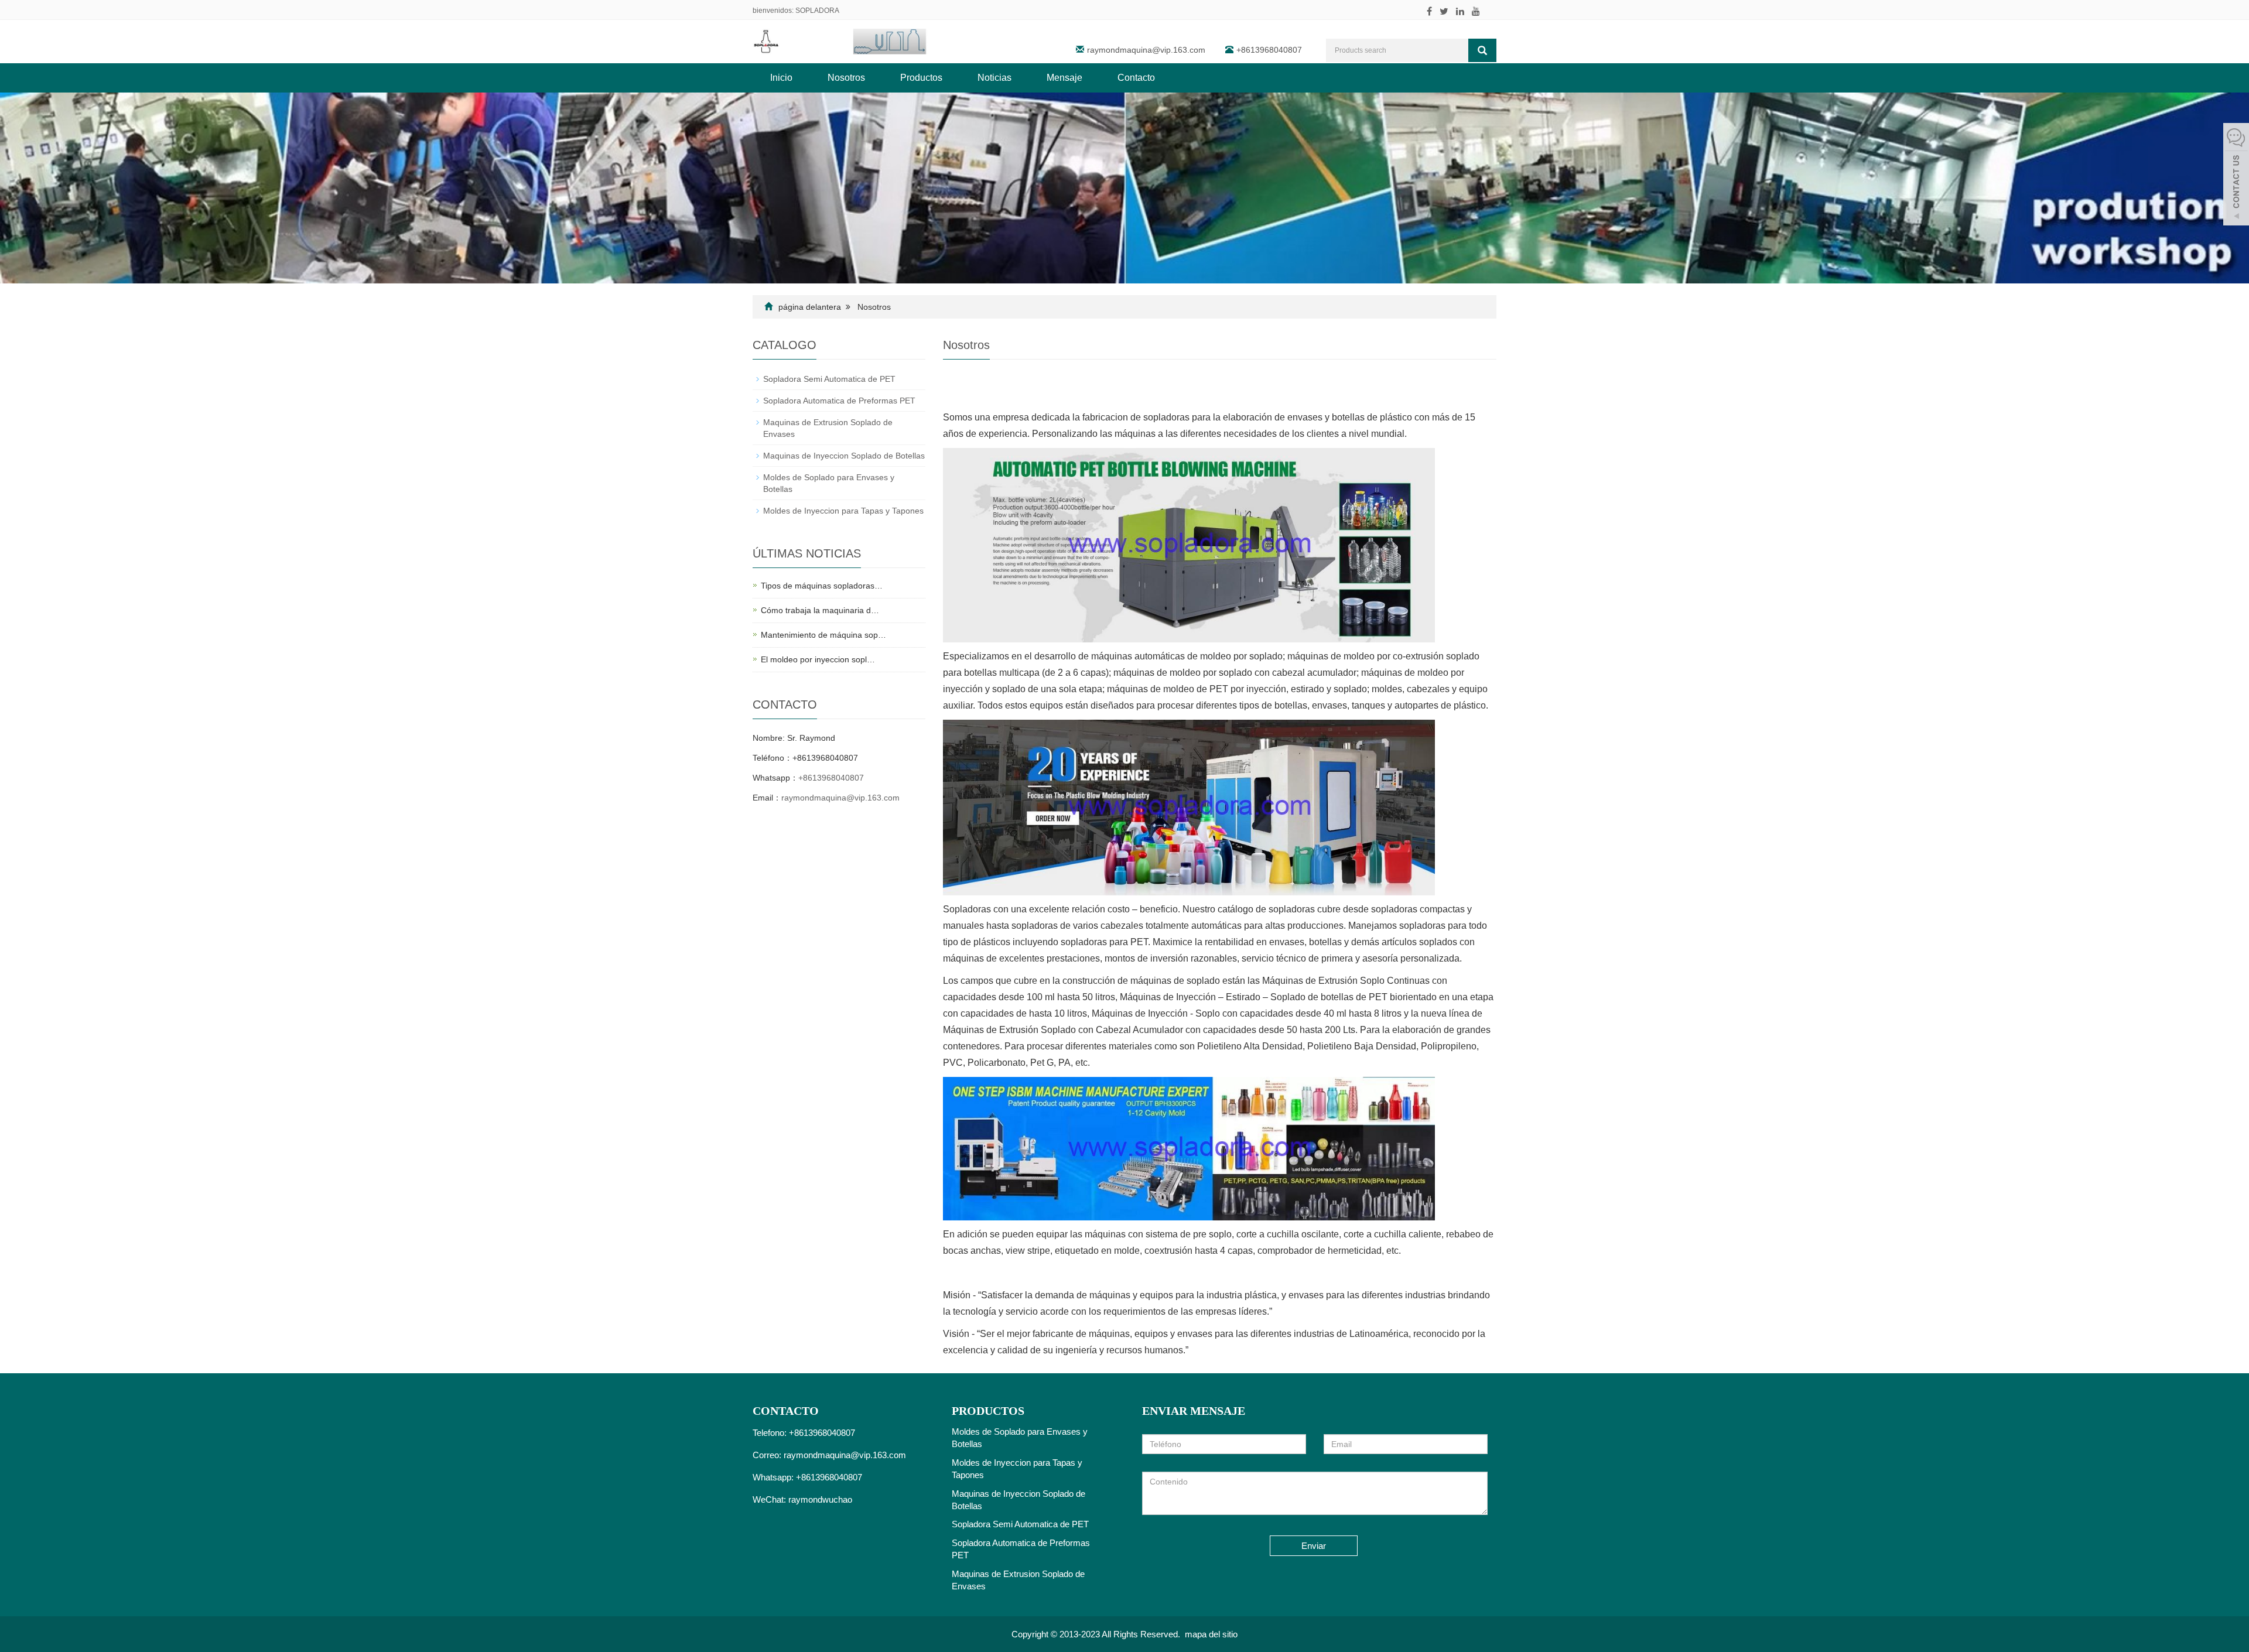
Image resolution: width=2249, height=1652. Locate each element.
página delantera (810, 307)
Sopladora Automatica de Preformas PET (839, 401)
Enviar (1314, 1546)
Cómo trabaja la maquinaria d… (820, 610)
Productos (921, 78)
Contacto (1136, 78)
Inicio (781, 78)
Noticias (994, 78)
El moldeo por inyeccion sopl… (818, 659)
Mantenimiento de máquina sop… (823, 635)
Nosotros (846, 78)
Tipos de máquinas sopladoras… (822, 586)
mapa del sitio (1211, 1634)
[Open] (2236, 176)
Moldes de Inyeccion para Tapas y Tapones (843, 511)
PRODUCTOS (988, 1411)
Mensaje (1064, 78)
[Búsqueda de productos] (1482, 50)
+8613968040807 (831, 778)
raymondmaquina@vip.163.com (1146, 50)
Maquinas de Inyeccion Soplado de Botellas (844, 456)
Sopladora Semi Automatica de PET (829, 379)
